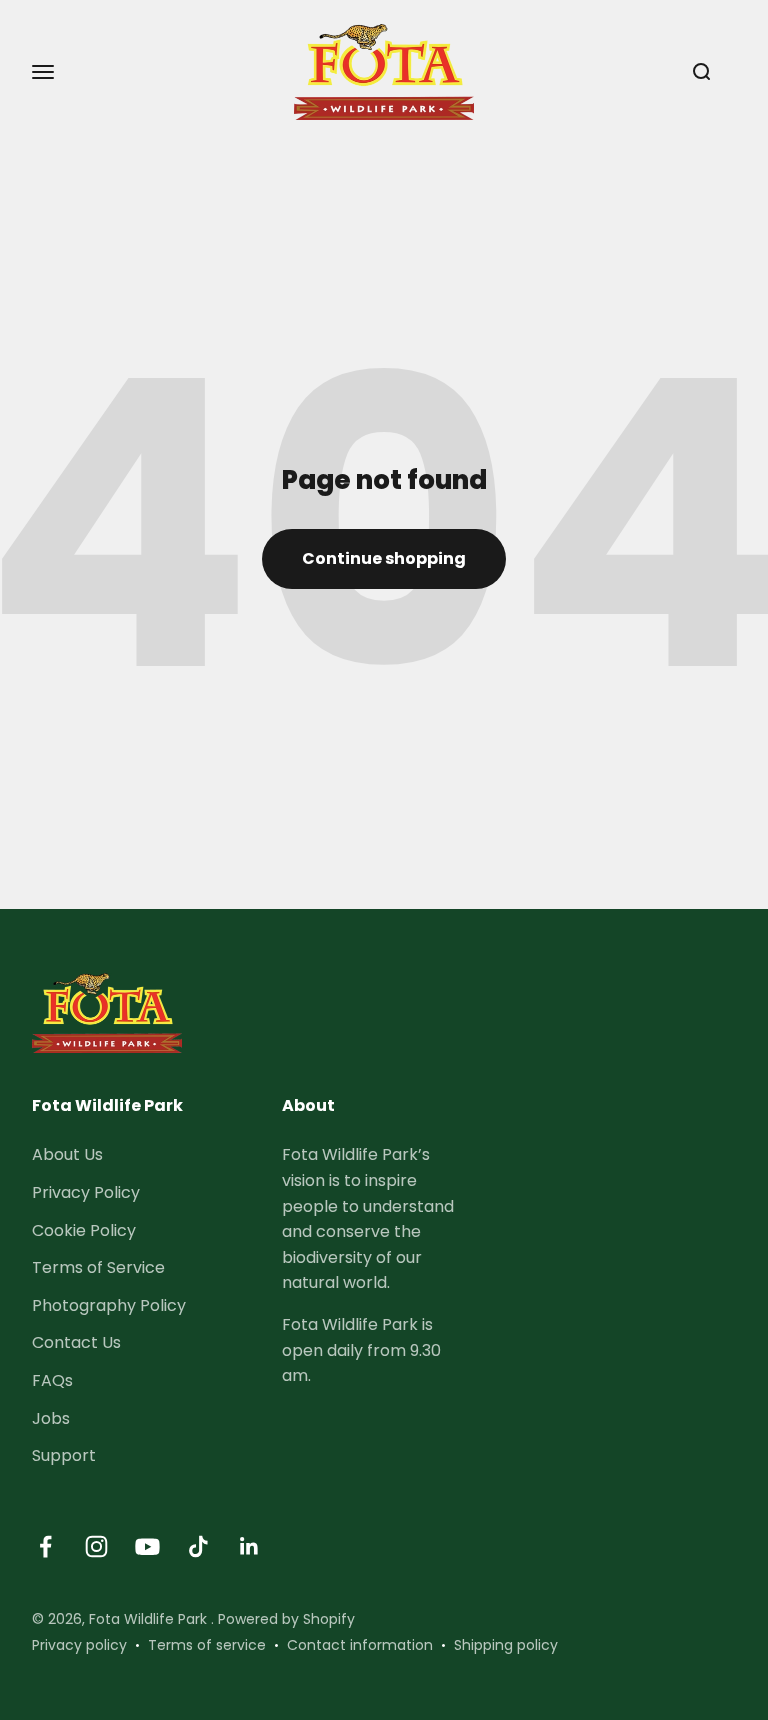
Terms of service (207, 1645)
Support (64, 1455)
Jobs (51, 1418)
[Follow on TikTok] (198, 1546)
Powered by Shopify (286, 1619)
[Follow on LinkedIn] (249, 1546)
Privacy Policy (86, 1192)
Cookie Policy (84, 1230)
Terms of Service (98, 1267)
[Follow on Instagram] (96, 1546)
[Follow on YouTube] (147, 1546)
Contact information (360, 1645)
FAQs (52, 1380)
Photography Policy (109, 1305)
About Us (67, 1154)
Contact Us (76, 1342)
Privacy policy (79, 1645)
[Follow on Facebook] (45, 1546)
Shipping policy (506, 1645)
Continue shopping (384, 558)
